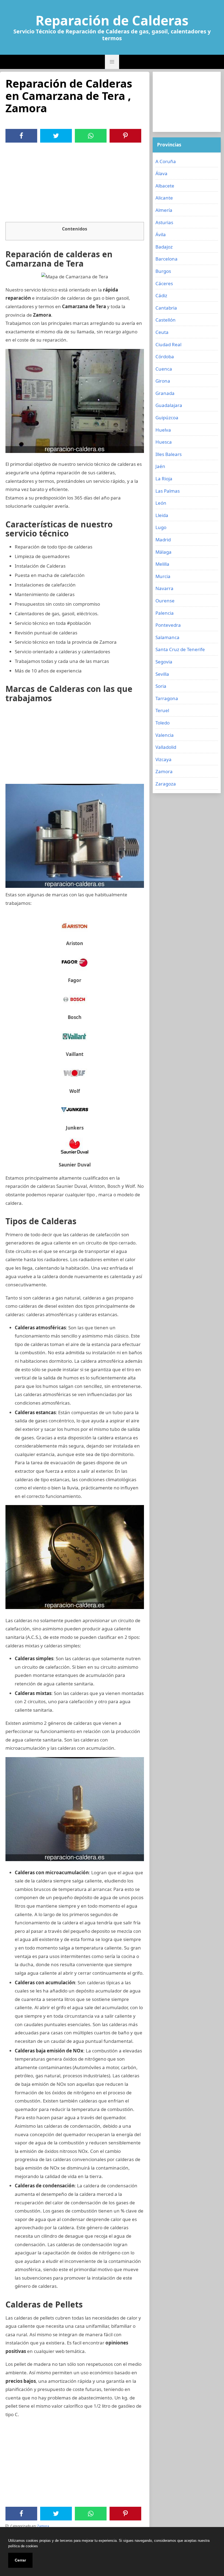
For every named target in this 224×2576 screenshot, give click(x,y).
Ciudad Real (168, 344)
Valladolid (166, 747)
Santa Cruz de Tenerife (180, 649)
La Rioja (164, 479)
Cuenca (164, 369)
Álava (161, 173)
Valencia (165, 735)
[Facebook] (21, 136)
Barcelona (166, 259)
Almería (164, 210)
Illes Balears (169, 454)
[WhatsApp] (91, 136)
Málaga (163, 552)
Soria (161, 686)
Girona (163, 381)
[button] (112, 62)
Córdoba (165, 356)
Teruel (162, 710)
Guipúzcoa (167, 418)
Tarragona (167, 698)
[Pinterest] (125, 136)
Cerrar (20, 2560)
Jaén (160, 466)
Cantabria (166, 308)
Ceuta (162, 332)
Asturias (164, 222)
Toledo (163, 723)
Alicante (164, 198)
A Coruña (166, 161)
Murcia (163, 576)
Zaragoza (166, 784)
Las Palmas (168, 491)
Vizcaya (163, 759)
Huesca (164, 442)
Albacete (165, 186)
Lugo (161, 527)
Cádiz (161, 295)
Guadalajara (169, 405)
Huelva (163, 430)
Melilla (162, 564)
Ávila (161, 234)
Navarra (164, 588)
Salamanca (167, 637)
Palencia (165, 613)
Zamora (43, 2526)
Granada (165, 393)
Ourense (165, 601)
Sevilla (162, 674)
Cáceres (164, 283)
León (161, 503)
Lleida (162, 515)
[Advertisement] (75, 184)
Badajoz (164, 247)
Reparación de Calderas (112, 21)
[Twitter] (56, 136)
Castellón (166, 320)
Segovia (164, 662)
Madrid (163, 540)
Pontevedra (168, 625)
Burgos (163, 271)
